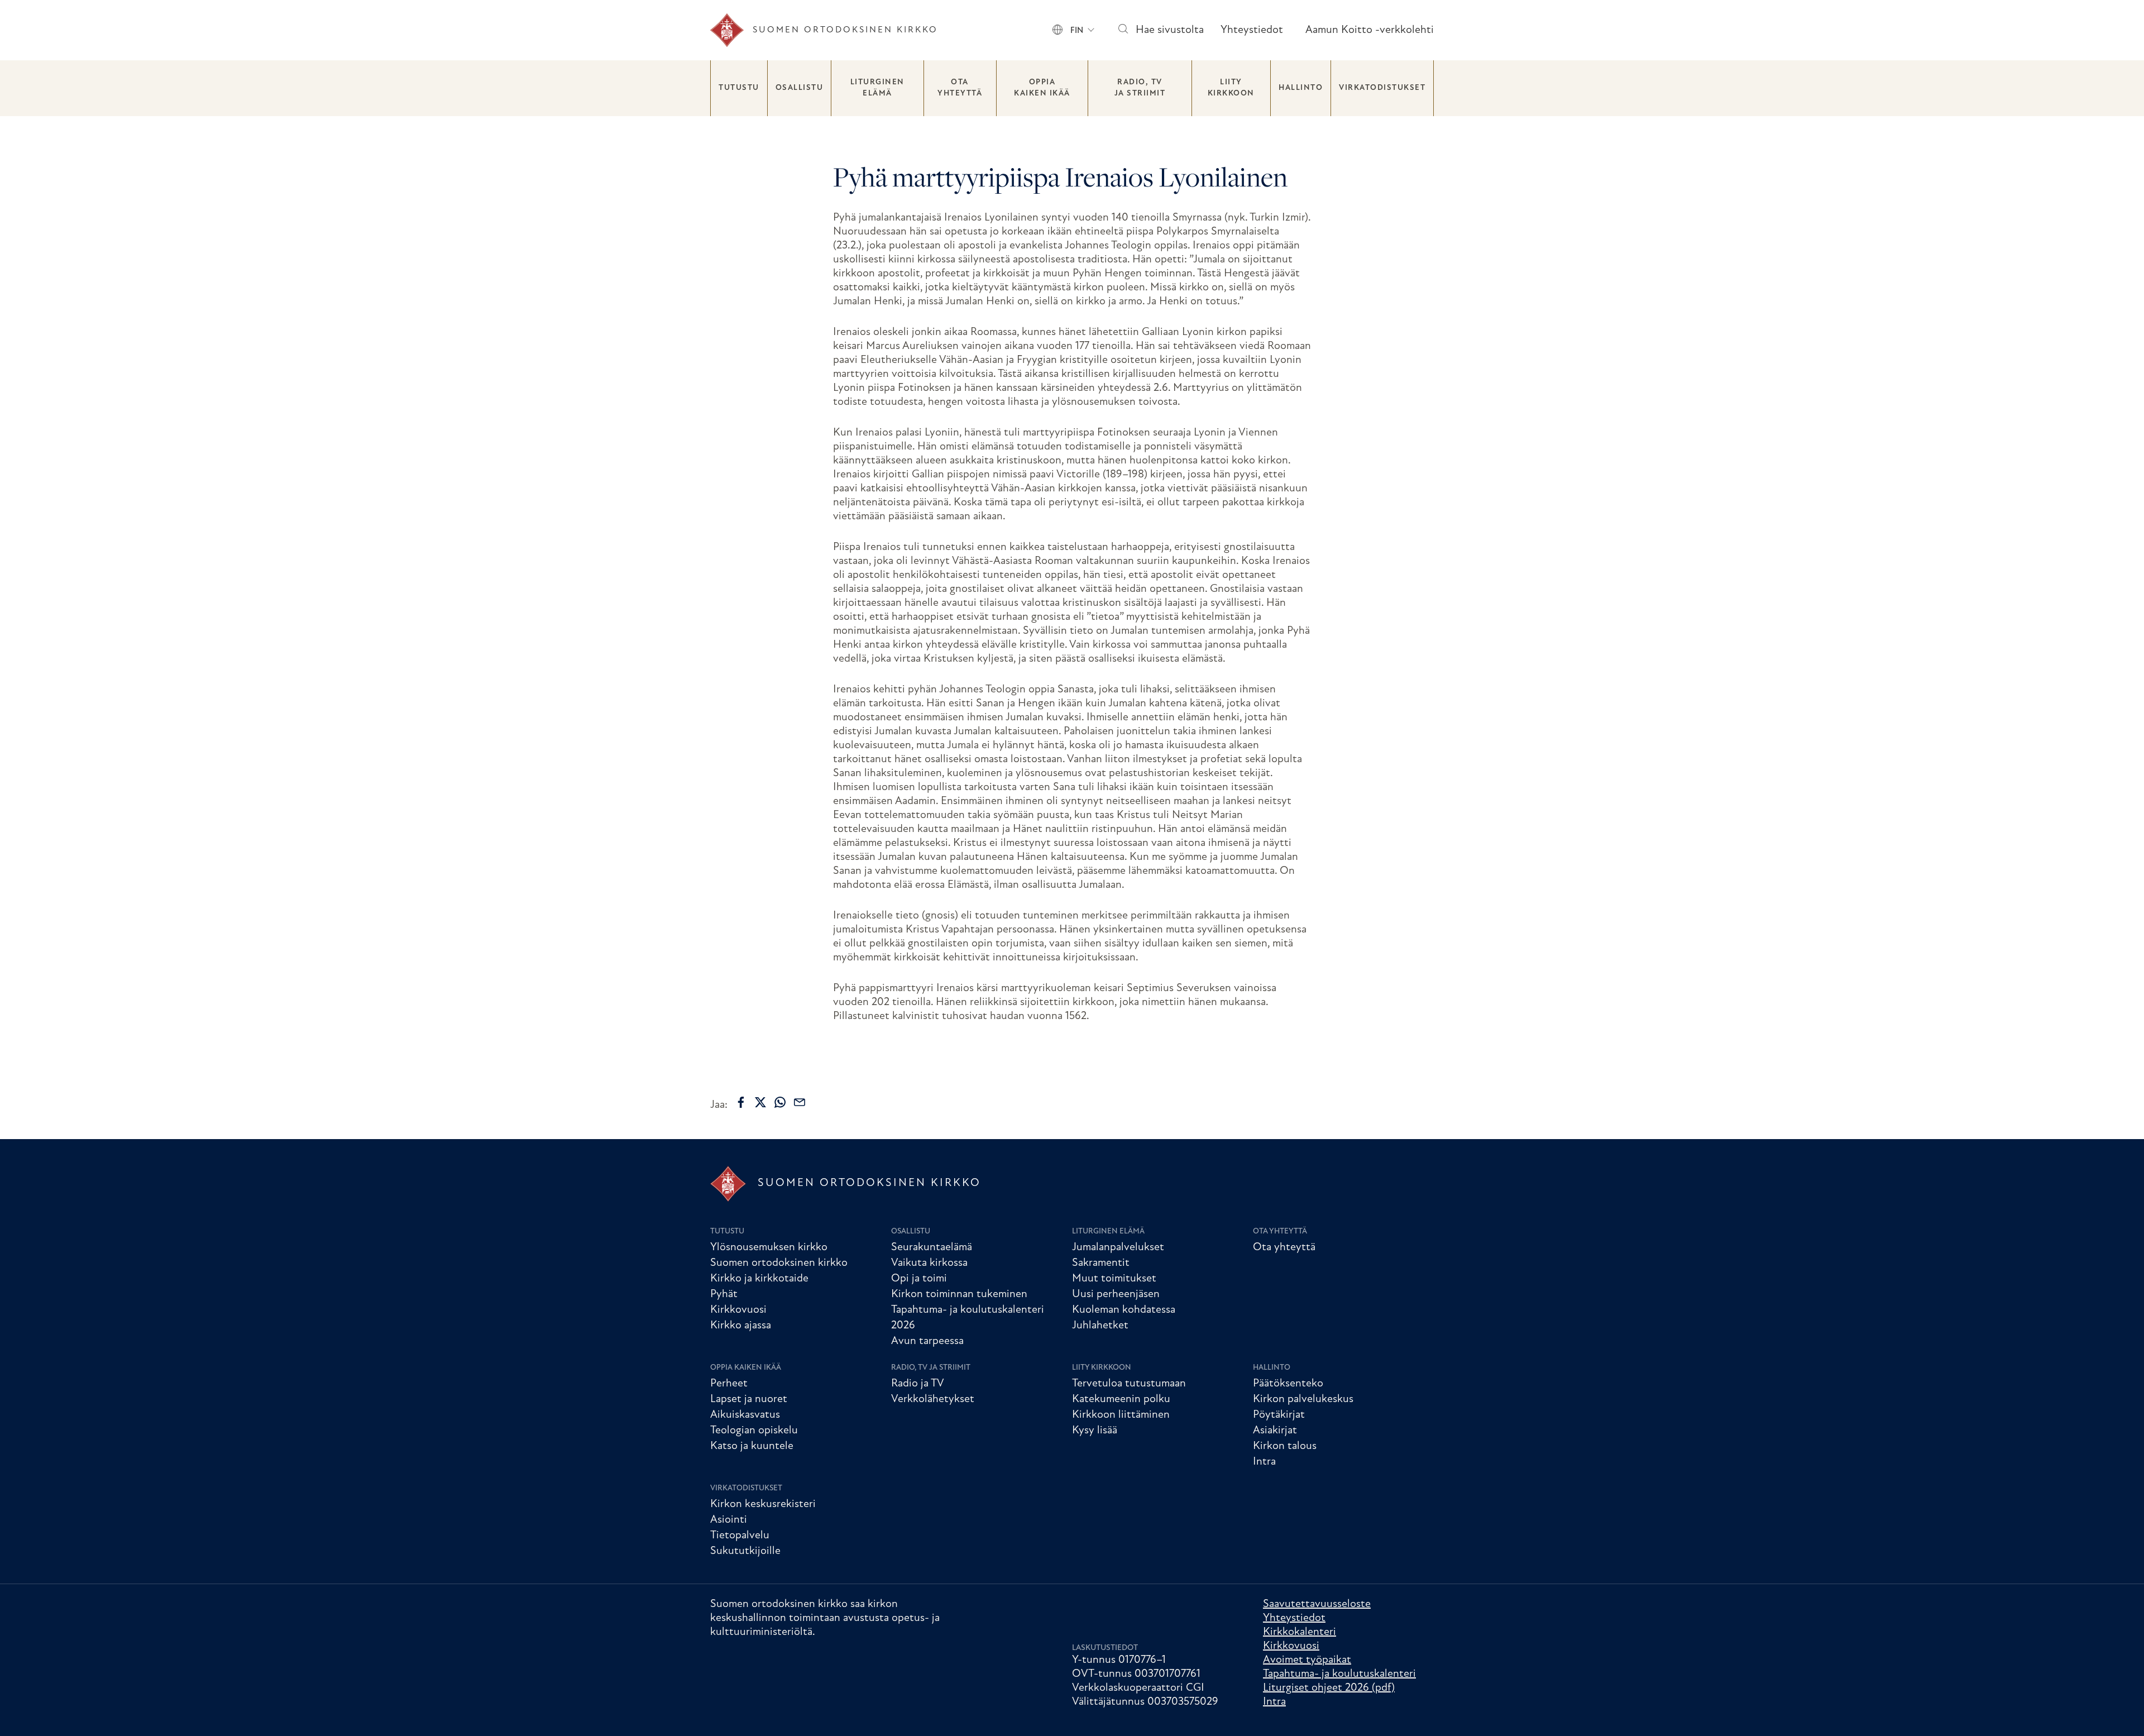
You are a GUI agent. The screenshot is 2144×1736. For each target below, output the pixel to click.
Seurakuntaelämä (932, 1247)
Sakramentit (1101, 1263)
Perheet (729, 1384)
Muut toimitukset (1114, 1279)
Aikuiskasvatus (745, 1415)
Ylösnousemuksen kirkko (769, 1247)
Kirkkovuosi (738, 1310)
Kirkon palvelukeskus (1303, 1399)
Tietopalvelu (740, 1536)
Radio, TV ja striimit (1140, 88)
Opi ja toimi (919, 1279)
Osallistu (800, 88)
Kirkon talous (1285, 1446)
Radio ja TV (918, 1384)
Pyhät (724, 1294)
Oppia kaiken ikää (1042, 88)
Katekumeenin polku (1121, 1399)
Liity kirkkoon (1231, 88)
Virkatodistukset (1382, 88)
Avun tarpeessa (927, 1341)
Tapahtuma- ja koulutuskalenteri (1339, 1674)
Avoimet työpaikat (1307, 1660)
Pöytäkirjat (1279, 1415)
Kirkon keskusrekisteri (763, 1504)
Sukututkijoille (745, 1551)
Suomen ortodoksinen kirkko (779, 1263)
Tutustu (739, 88)
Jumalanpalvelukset (1118, 1247)
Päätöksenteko (1288, 1384)
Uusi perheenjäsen (1116, 1294)
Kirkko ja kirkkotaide (759, 1279)
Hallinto (1301, 88)
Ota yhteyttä (960, 88)
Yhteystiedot (1252, 30)
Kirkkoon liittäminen (1121, 1415)
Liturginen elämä (877, 88)
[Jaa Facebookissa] (741, 1102)
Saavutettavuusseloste (1317, 1604)
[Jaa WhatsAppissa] (780, 1102)
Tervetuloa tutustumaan (1129, 1384)
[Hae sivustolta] (1123, 30)
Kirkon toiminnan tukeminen (959, 1294)
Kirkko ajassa (741, 1326)
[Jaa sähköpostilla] (800, 1102)
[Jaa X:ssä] (760, 1102)
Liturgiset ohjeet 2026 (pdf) (1329, 1688)
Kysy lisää (1095, 1431)
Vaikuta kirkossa (929, 1263)
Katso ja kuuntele (752, 1446)
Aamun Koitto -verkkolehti (1370, 30)
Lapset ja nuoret (749, 1399)
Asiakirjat (1275, 1431)
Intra (1264, 1462)
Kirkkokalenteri (1300, 1632)
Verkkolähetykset (933, 1399)
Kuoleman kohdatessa (1124, 1310)
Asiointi (729, 1520)
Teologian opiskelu (754, 1431)
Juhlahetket (1100, 1326)
